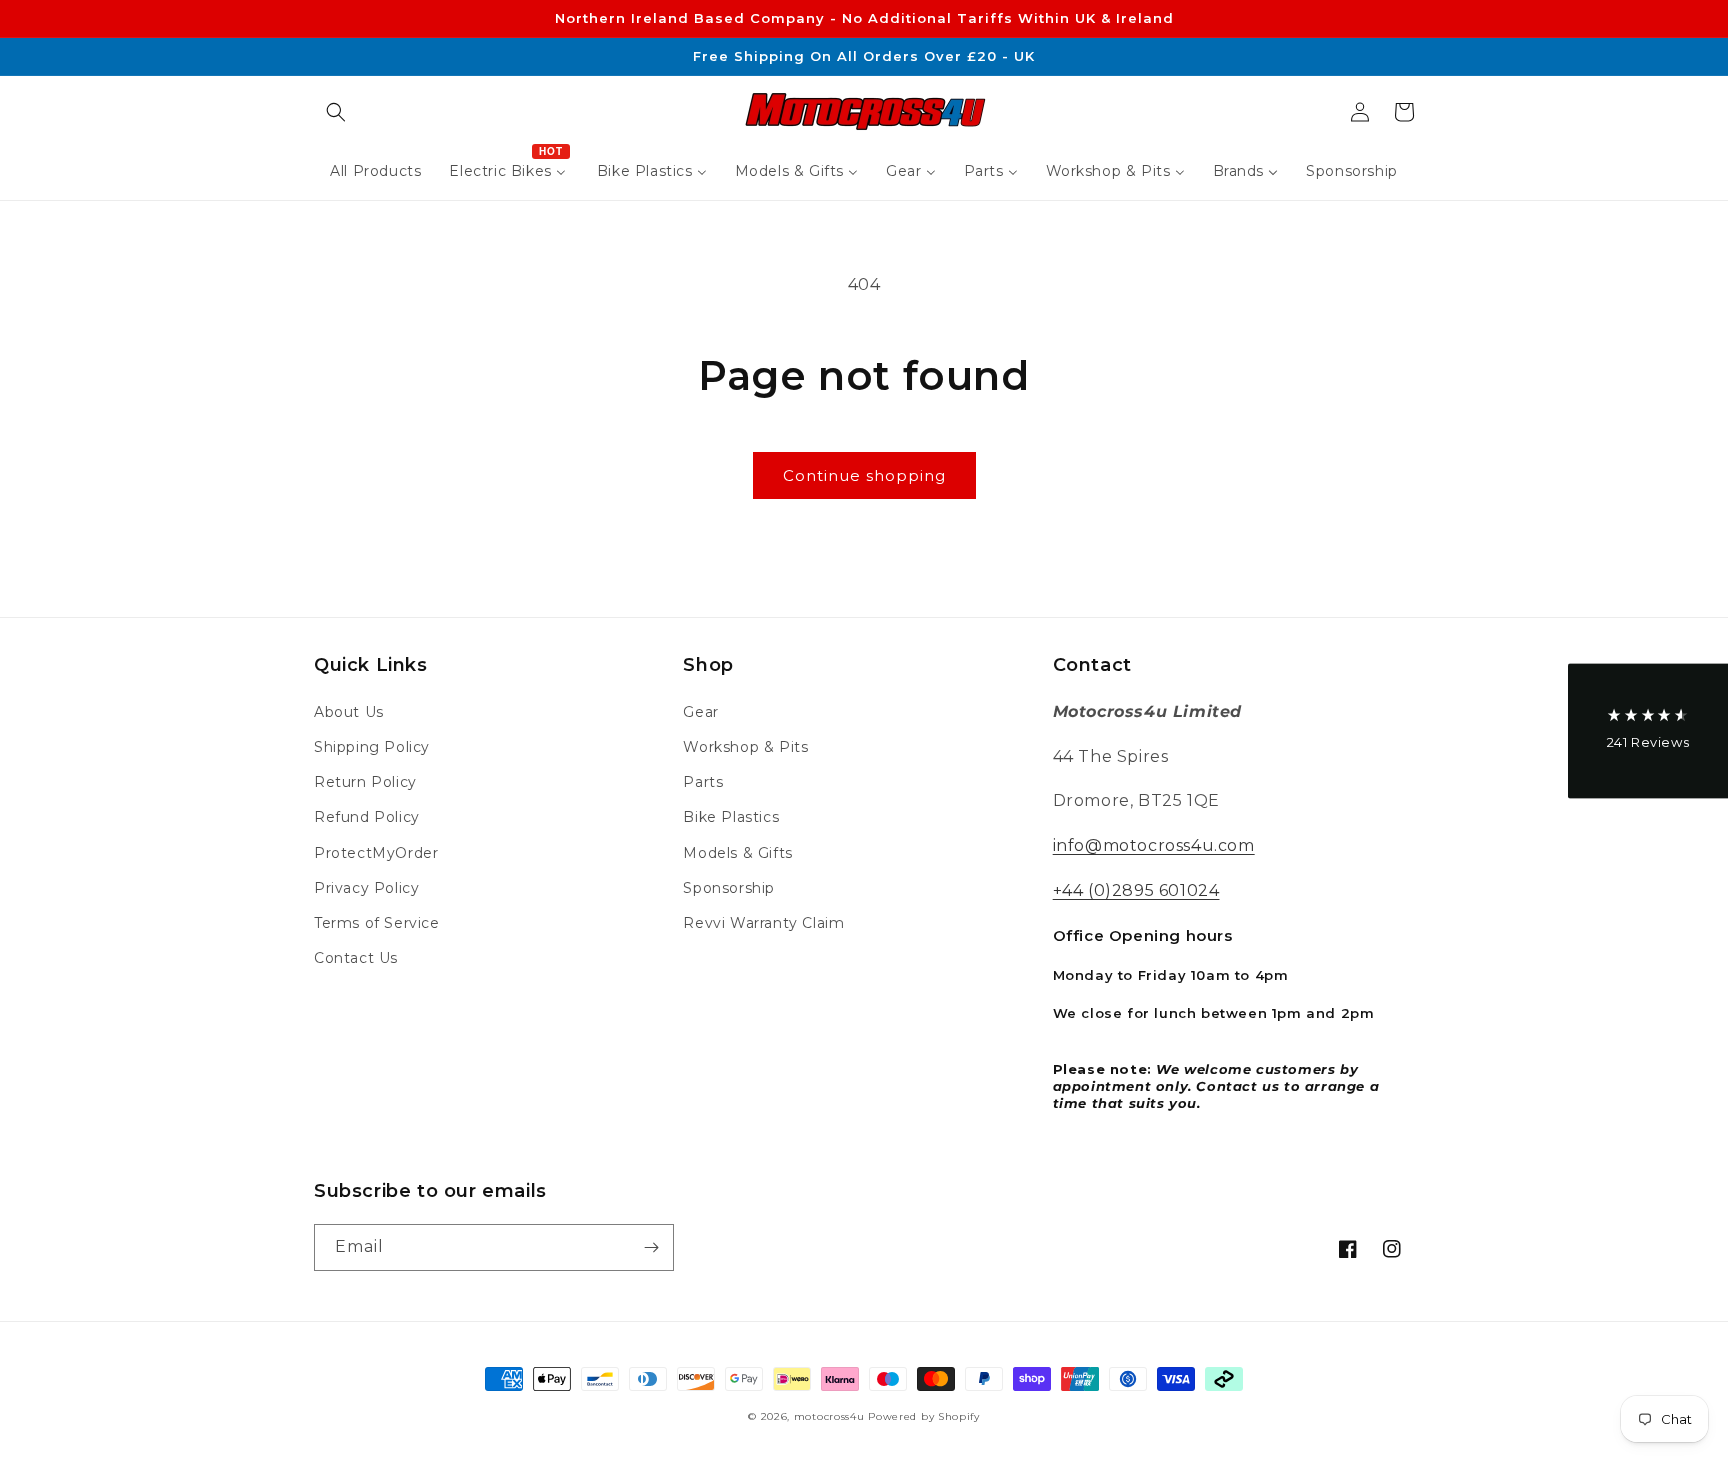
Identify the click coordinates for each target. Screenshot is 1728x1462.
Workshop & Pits (745, 747)
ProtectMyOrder (376, 853)
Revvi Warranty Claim (763, 923)
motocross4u (829, 1416)
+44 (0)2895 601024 (1136, 890)
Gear (700, 712)
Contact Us (356, 958)
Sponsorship (729, 888)
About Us (349, 712)
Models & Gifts (737, 853)
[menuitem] (375, 171)
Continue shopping (864, 475)
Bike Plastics (731, 817)
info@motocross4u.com (1154, 845)
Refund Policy (367, 817)
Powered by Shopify (924, 1416)
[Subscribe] (651, 1247)
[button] (336, 112)
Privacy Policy (366, 888)
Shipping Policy (372, 747)
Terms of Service (377, 923)
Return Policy (365, 782)
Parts (703, 782)
